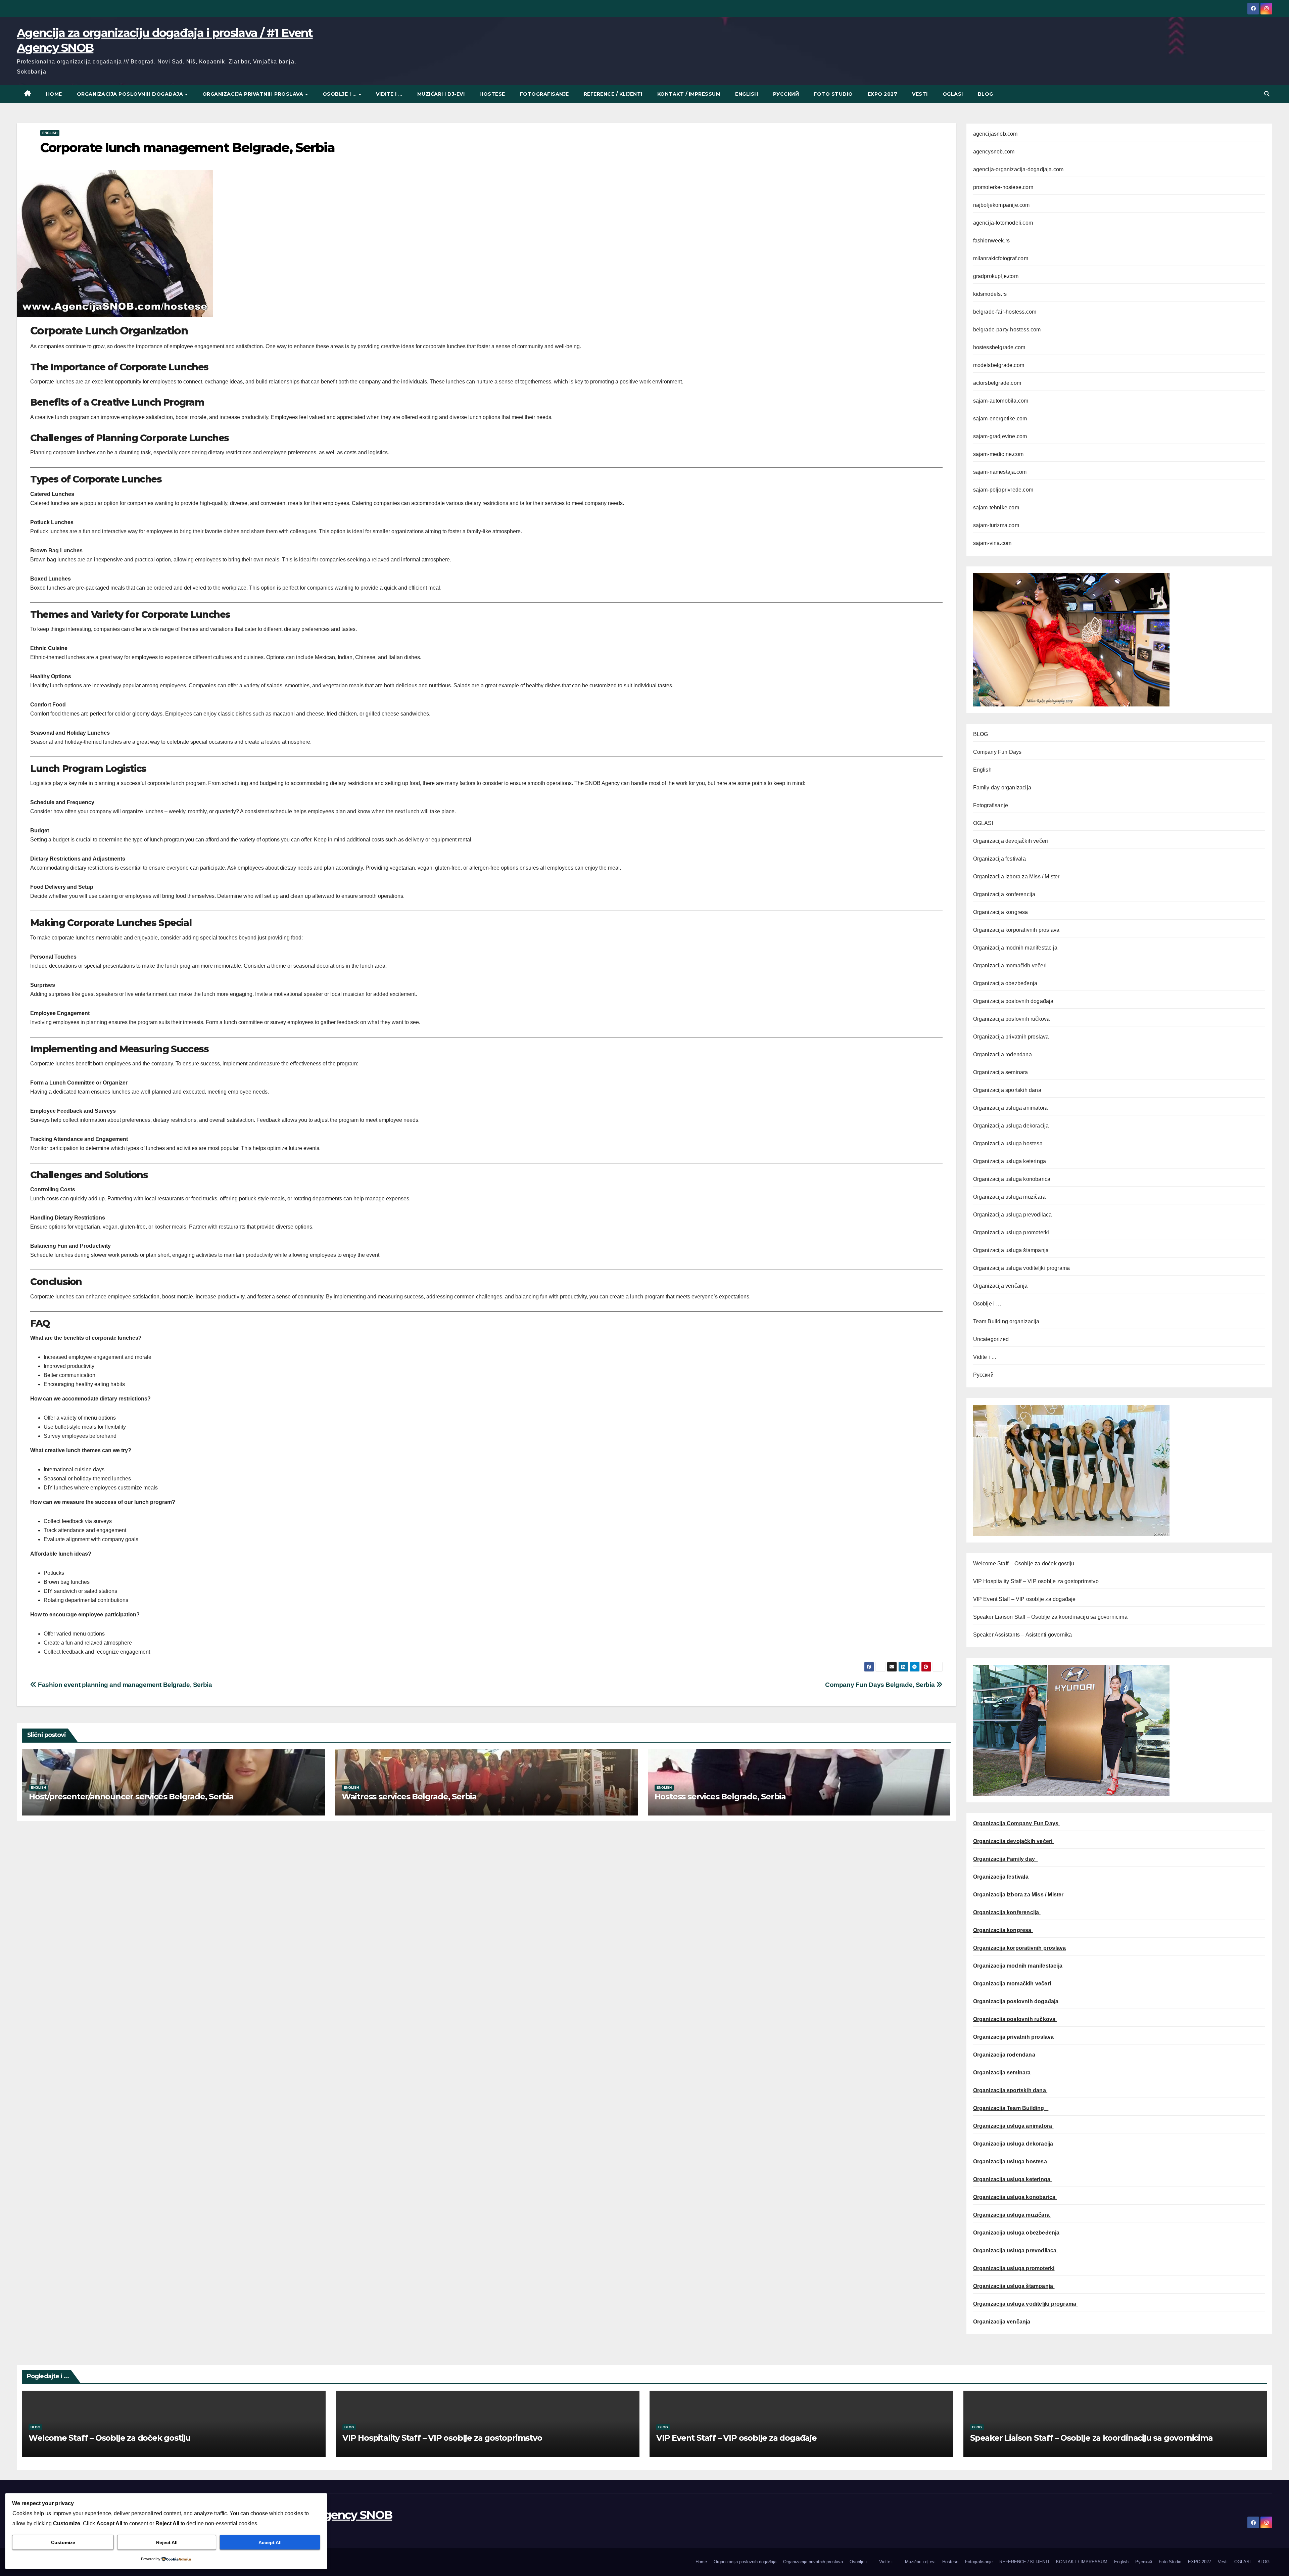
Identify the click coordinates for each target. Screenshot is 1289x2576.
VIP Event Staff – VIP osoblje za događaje (1024, 1599)
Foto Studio (833, 94)
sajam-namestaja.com (1000, 472)
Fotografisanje (544, 94)
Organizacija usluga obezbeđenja (1017, 2233)
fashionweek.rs (992, 241)
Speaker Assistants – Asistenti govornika (1023, 1635)
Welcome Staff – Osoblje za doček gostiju (1024, 1563)
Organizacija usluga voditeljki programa (1022, 1268)
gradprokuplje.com (996, 276)
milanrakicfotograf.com (1001, 258)
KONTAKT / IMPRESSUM (689, 94)
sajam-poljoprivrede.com (1003, 490)
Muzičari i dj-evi (441, 94)
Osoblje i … (340, 94)
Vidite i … (389, 94)
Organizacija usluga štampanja (1011, 1250)
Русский (786, 94)
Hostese (492, 94)
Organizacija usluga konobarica (1012, 1179)
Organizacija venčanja (1000, 1286)
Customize (63, 2542)
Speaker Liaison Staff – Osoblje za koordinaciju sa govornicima (1050, 1617)
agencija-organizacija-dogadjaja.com (1018, 169)
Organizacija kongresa (1001, 912)
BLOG (986, 94)
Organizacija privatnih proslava (254, 94)
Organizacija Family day (1006, 1859)
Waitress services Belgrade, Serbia (409, 1797)
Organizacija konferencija (1004, 894)
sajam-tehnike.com (996, 508)
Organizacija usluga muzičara (1010, 1197)
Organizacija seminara (1001, 1072)
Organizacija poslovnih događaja (131, 94)
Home (54, 94)
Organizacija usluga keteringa (1010, 1161)
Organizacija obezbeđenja (1005, 983)
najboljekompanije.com (1001, 205)
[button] (1267, 94)
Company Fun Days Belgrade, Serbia (881, 1685)
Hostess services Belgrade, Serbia (720, 1797)
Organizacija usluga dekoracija (1011, 1126)
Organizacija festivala (999, 859)
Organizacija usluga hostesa (1008, 1143)
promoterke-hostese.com (1003, 187)
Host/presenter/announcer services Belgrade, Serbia (131, 1797)
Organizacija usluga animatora (1011, 1108)
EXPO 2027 (883, 94)
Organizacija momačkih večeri (1010, 965)
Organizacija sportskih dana (1007, 1090)
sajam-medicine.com (998, 454)
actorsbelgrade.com (997, 383)
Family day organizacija (1002, 788)
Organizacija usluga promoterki (1011, 1232)
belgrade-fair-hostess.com (1005, 312)
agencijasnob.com (995, 134)
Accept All (270, 2542)
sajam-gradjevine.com (1000, 436)
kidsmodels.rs (990, 294)
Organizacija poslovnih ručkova (1012, 1019)
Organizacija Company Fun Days (1017, 1823)
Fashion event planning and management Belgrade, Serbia (124, 1685)
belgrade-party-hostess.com (1007, 330)
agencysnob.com (994, 152)
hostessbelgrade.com (999, 347)
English (747, 94)
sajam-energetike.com (1000, 419)
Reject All (167, 2542)
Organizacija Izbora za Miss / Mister (1016, 877)
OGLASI (953, 94)
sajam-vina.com (992, 543)
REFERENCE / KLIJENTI (613, 94)
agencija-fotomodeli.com (1003, 223)
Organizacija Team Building (1011, 2108)
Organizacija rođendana (1002, 1054)
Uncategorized (991, 1339)
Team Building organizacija (1006, 1321)
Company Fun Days (997, 752)
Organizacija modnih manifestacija (1015, 948)
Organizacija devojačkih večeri (1011, 841)
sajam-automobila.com (1001, 401)
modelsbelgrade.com (999, 365)
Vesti (920, 94)
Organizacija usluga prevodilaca (1013, 1215)
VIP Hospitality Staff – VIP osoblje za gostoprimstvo (1036, 1581)
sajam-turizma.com (996, 525)
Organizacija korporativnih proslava (1016, 930)
